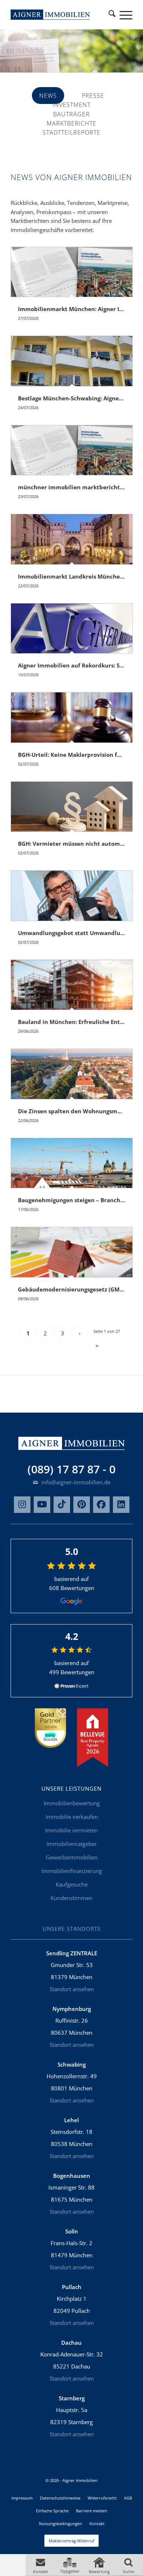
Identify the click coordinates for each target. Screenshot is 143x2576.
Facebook (101, 1505)
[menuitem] (112, 15)
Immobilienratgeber (72, 1844)
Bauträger (71, 114)
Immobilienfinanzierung (72, 1871)
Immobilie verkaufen (72, 1817)
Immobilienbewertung (72, 1803)
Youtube (42, 1505)
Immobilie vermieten (71, 1830)
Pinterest (82, 1505)
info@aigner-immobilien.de (75, 1482)
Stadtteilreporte (71, 132)
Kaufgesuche (72, 1884)
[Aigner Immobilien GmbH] (50, 15)
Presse (93, 96)
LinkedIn (121, 1505)
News (48, 96)
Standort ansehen (72, 1989)
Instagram (22, 1505)
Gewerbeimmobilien (72, 1857)
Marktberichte (71, 123)
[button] (40, 2565)
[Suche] (112, 15)
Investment (71, 105)
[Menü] (122, 15)
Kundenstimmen (71, 1898)
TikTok (62, 1505)
